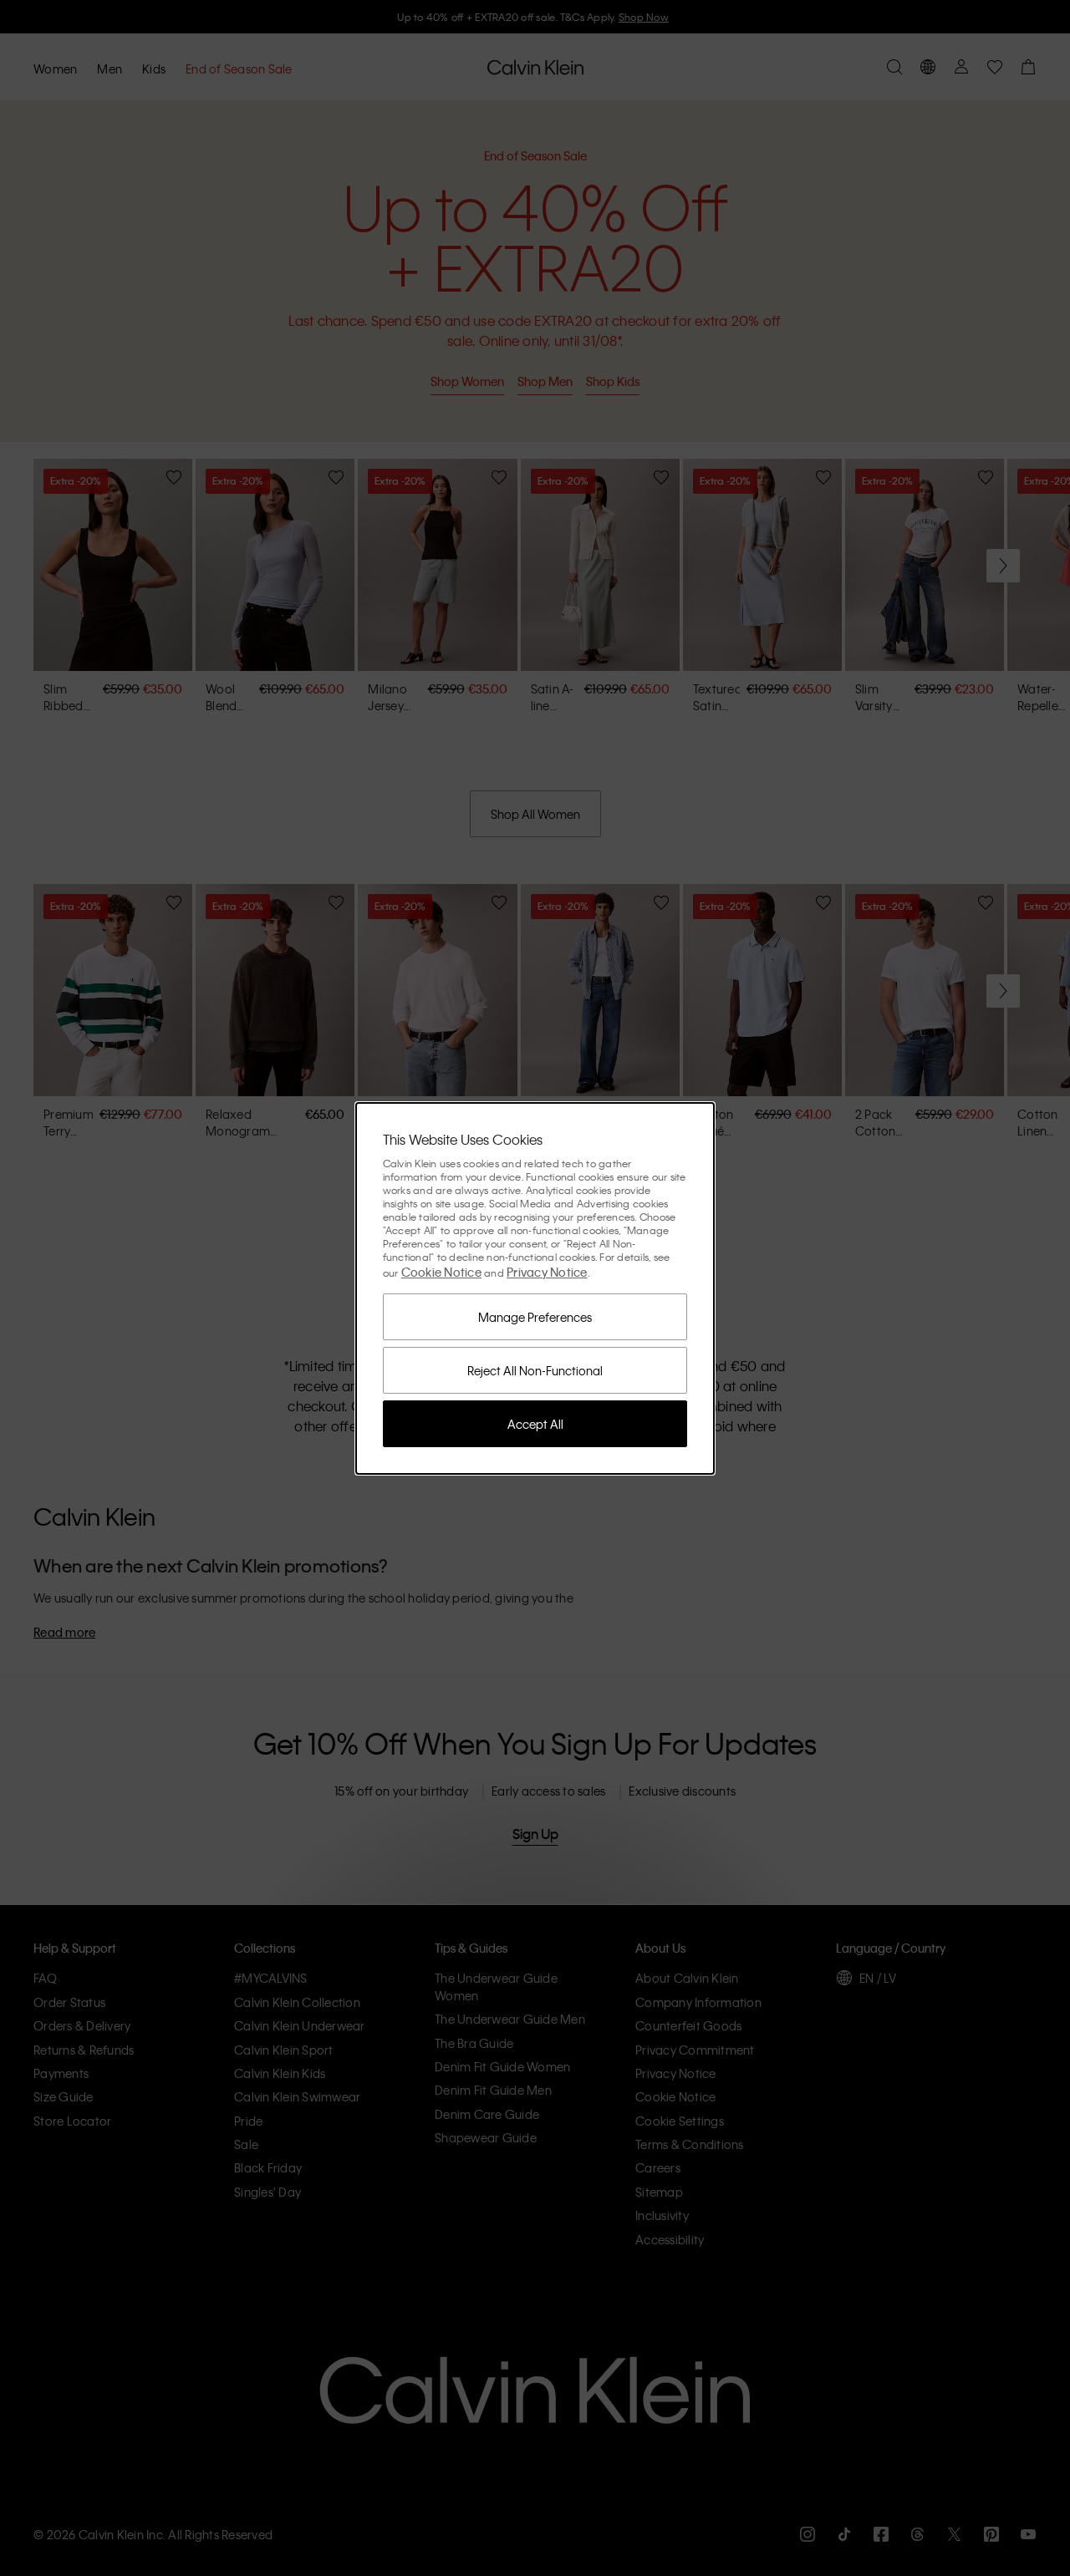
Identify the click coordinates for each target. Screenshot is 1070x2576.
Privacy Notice (547, 1272)
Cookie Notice (441, 1272)
